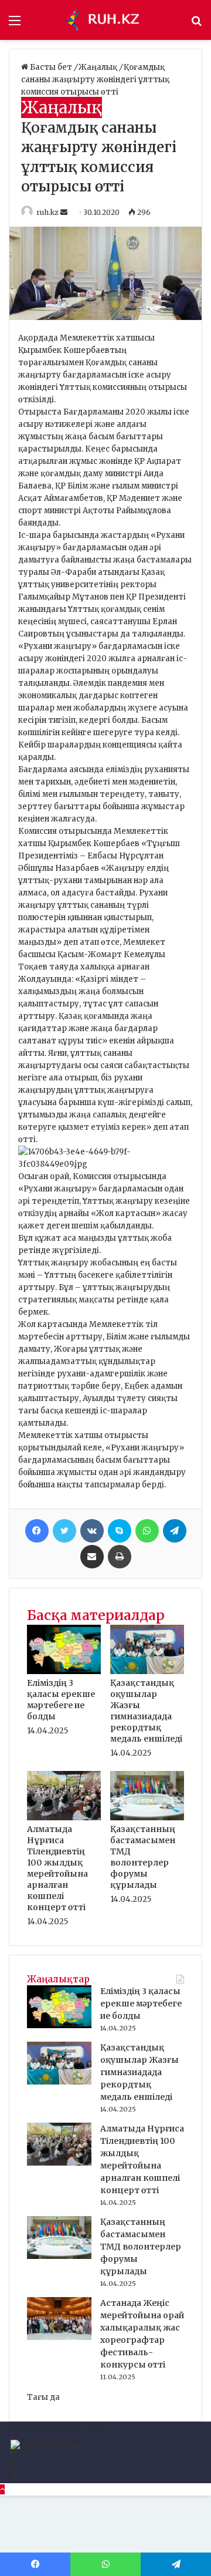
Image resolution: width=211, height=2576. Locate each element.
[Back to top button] (2, 2489)
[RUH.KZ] (105, 20)
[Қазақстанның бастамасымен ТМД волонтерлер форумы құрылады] (147, 1818)
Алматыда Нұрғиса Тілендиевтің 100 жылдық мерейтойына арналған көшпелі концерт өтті (57, 1868)
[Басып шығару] (120, 1557)
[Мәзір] (15, 24)
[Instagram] (12, 2465)
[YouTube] (13, 2452)
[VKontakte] (92, 1531)
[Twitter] (64, 1531)
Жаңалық (99, 67)
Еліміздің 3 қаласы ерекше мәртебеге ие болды (61, 1700)
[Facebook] (37, 1531)
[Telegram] (175, 1531)
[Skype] (120, 1531)
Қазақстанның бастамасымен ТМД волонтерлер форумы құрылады (143, 1857)
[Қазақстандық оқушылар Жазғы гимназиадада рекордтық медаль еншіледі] (147, 1671)
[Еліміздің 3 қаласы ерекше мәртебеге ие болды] (64, 1671)
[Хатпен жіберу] (92, 1557)
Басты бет (51, 67)
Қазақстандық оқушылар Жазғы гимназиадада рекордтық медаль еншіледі (146, 1711)
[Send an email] (65, 212)
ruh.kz (47, 212)
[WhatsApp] (147, 1531)
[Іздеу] (196, 24)
